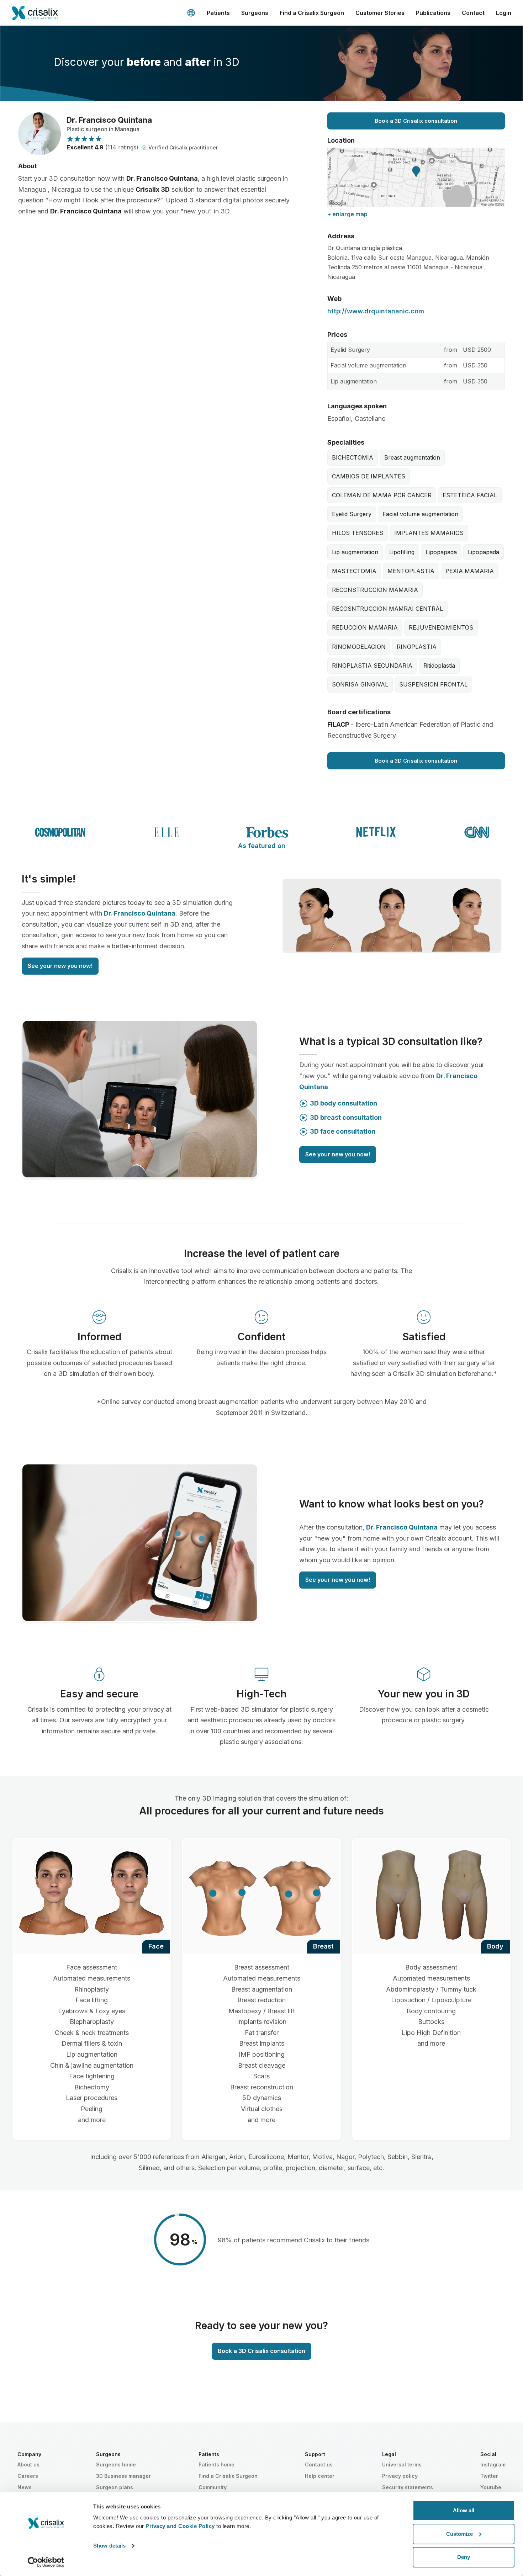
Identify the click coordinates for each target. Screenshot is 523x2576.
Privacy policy (400, 2476)
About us (28, 2464)
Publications (433, 13)
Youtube (491, 2487)
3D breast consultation (346, 1117)
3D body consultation (344, 1103)
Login (504, 13)
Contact (473, 13)
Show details (109, 2546)
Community (213, 2487)
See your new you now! (60, 966)
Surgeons (255, 13)
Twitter (489, 2476)
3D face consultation (343, 1131)
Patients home (216, 2464)
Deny (464, 2557)
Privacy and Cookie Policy (180, 2526)
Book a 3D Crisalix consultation (416, 121)
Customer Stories (380, 13)
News (25, 2487)
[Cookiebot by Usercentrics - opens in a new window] (46, 2562)
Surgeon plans (115, 2487)
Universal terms (402, 2464)
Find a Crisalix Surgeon (312, 13)
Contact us (319, 2464)
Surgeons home (116, 2464)
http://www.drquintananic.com (376, 311)
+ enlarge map (347, 214)
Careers (28, 2476)
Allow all (464, 2510)
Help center (320, 2476)
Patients (218, 13)
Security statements (408, 2487)
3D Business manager (123, 2476)
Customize (459, 2534)
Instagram (493, 2464)
